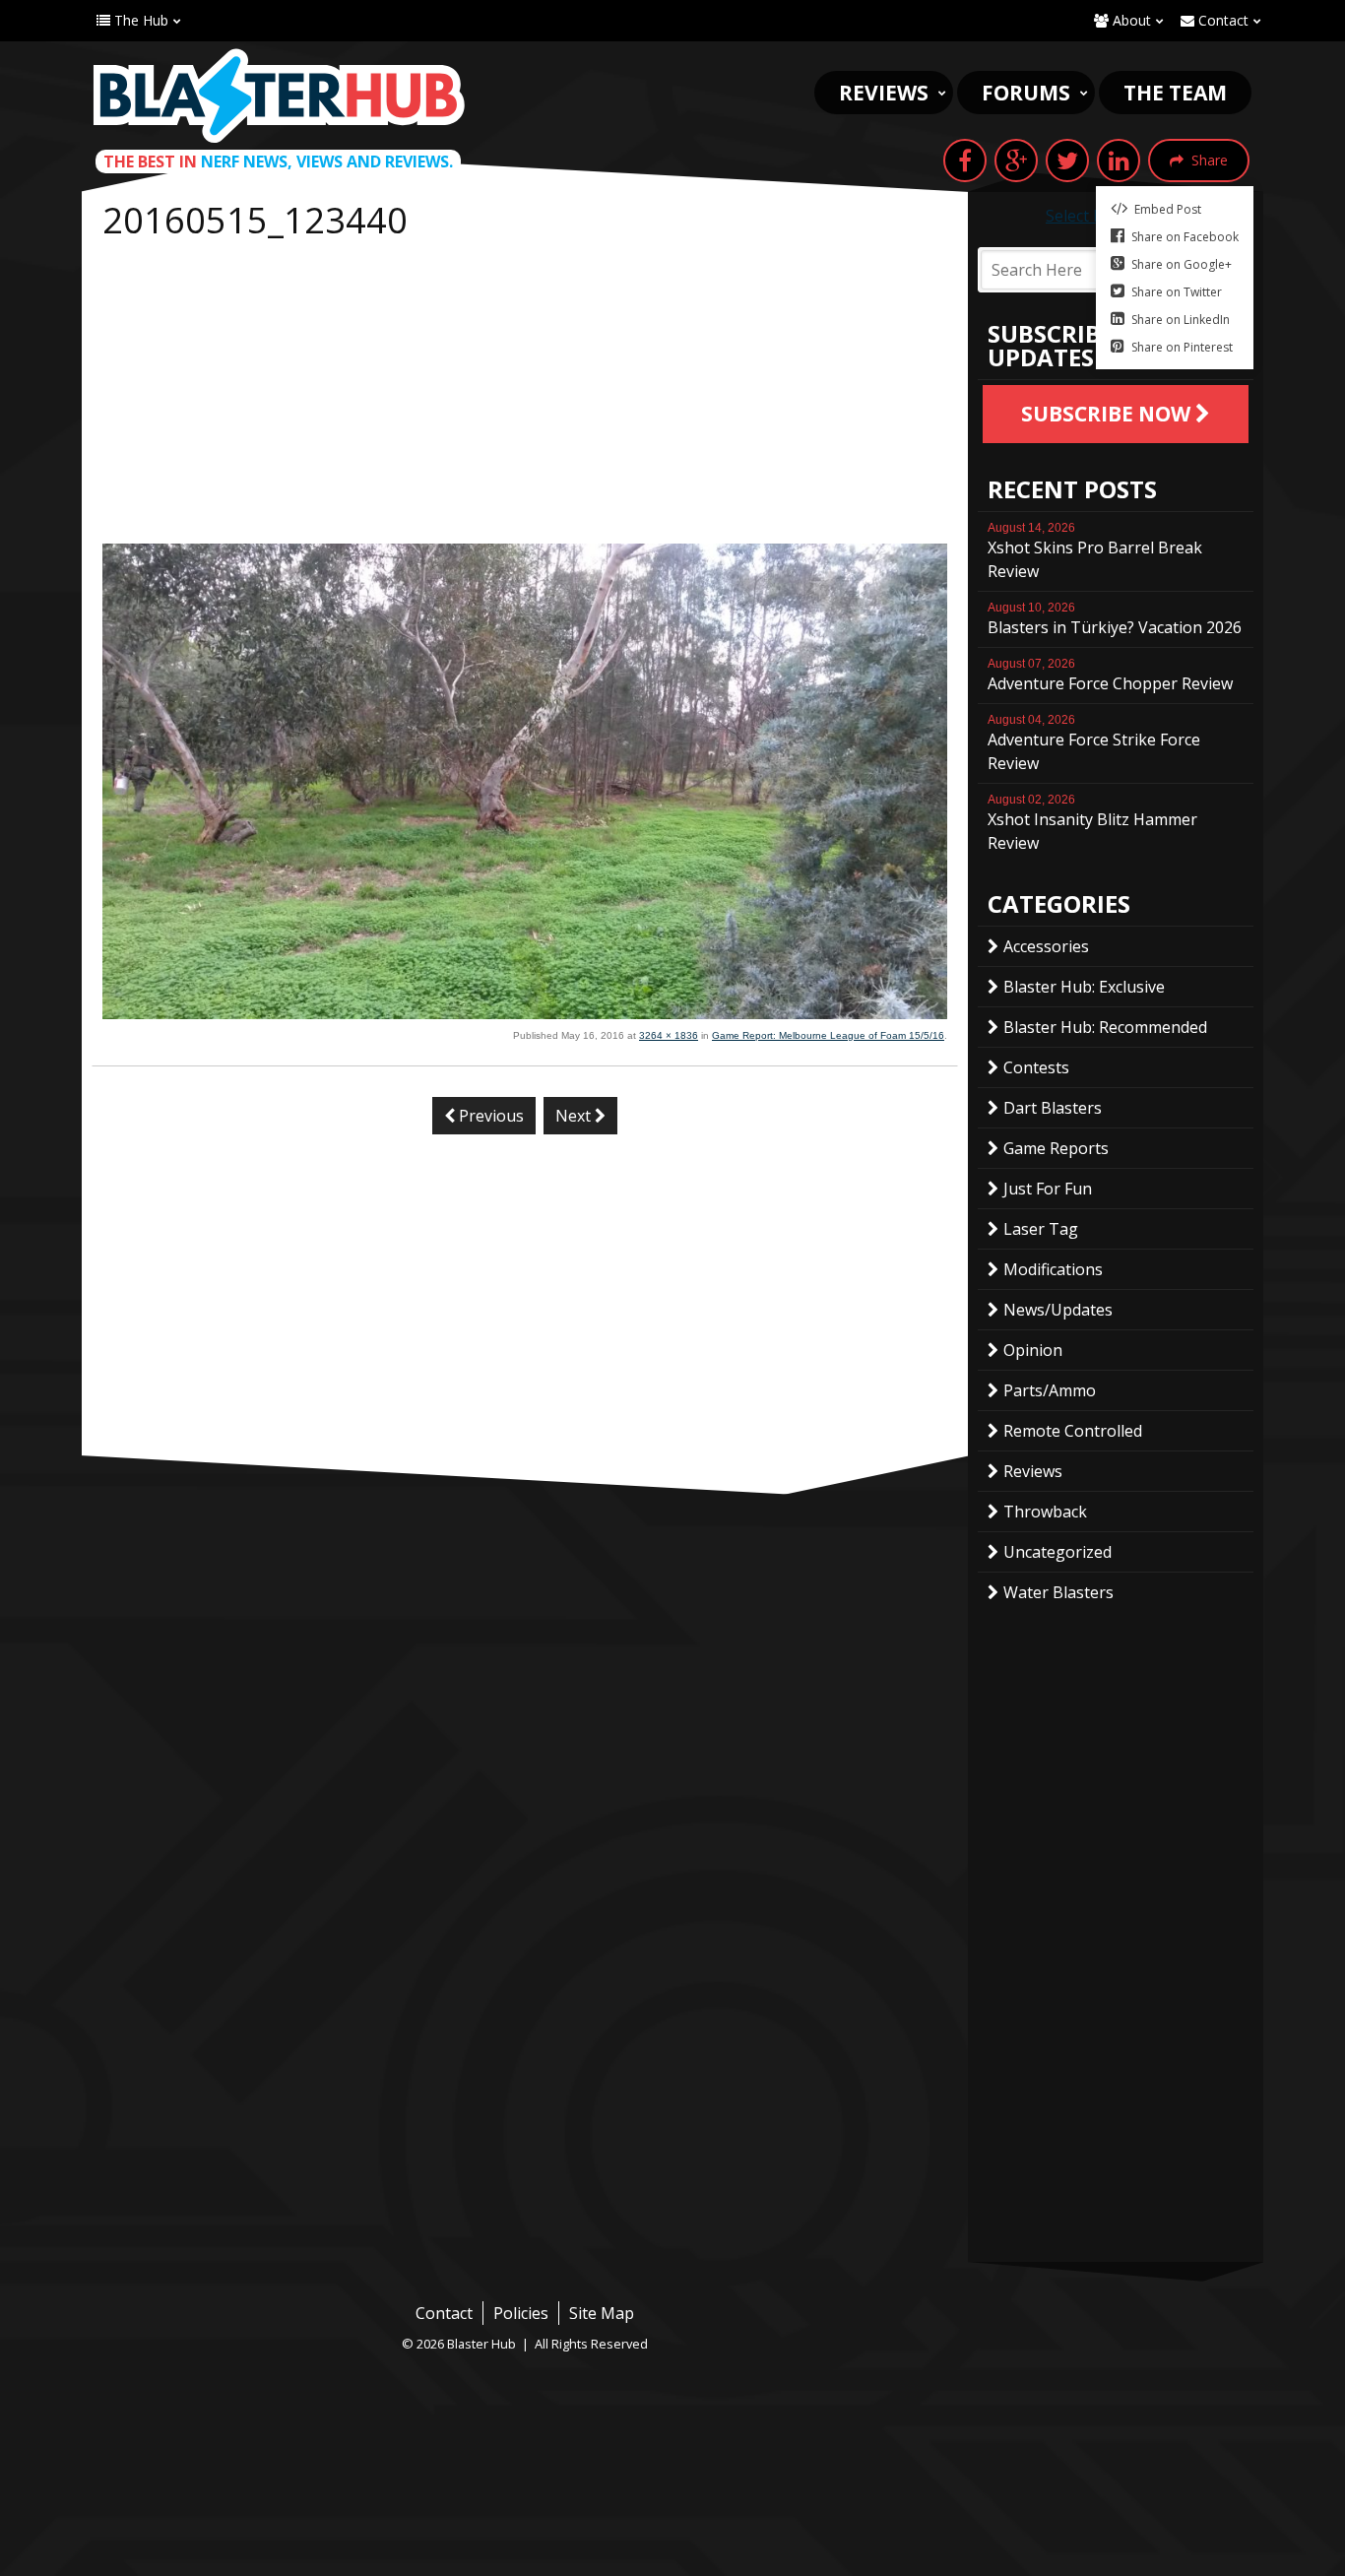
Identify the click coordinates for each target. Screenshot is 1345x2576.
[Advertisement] (525, 396)
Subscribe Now (1108, 414)
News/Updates (1058, 1310)
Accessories (1046, 946)
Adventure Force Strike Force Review (1094, 743)
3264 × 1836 (669, 1035)
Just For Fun (1048, 1189)
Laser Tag (1041, 1229)
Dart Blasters (1053, 1108)
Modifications (1053, 1269)
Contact (1221, 20)
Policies (521, 2313)
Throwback (1045, 1512)
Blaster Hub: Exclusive (1084, 987)
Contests (1036, 1067)
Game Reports (1056, 1148)
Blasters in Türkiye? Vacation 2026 (1115, 619)
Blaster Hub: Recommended (1105, 1027)
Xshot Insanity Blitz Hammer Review (1092, 823)
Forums (1026, 93)
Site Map (602, 2313)
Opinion (1033, 1350)
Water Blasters (1058, 1592)
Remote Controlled (1073, 1431)
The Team (1175, 93)
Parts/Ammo (1050, 1390)
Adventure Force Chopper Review (1110, 676)
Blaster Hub (279, 96)
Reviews (884, 93)
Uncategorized (1057, 1552)
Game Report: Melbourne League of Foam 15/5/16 (828, 1035)
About (1130, 20)
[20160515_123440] (525, 1013)
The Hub (139, 20)
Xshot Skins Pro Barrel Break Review (1095, 551)
